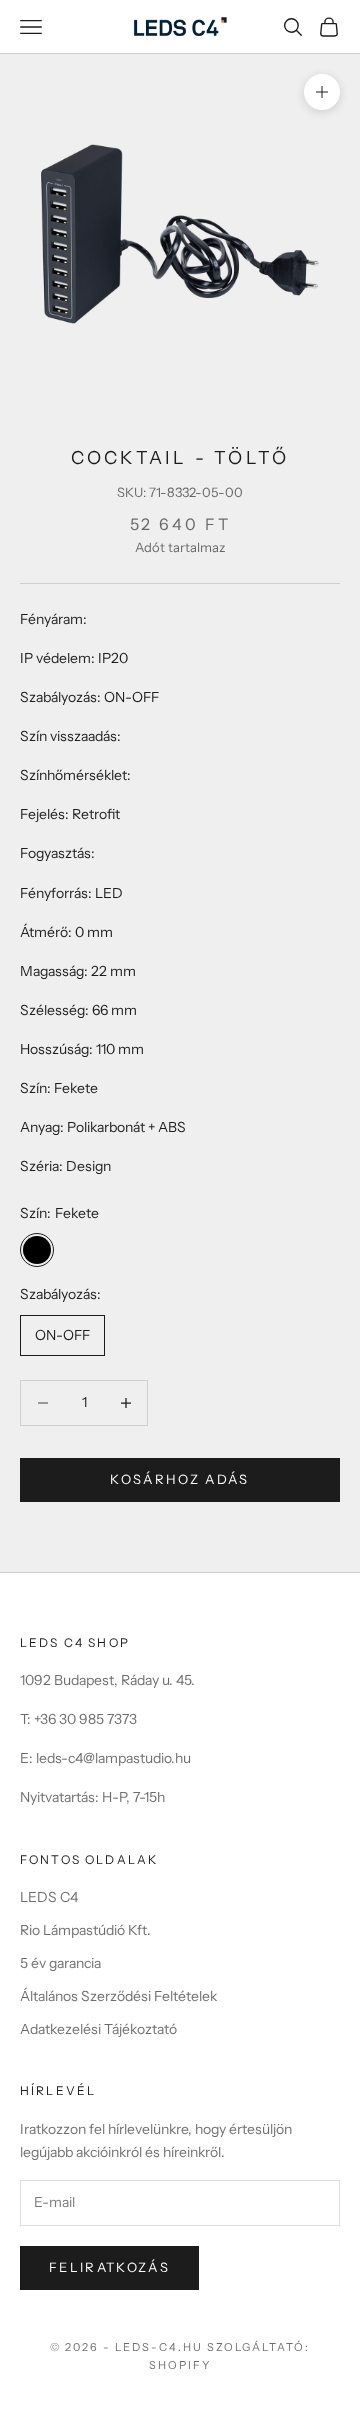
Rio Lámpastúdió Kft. (85, 1930)
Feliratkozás (109, 2267)
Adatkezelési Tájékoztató (98, 2029)
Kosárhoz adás (179, 1479)
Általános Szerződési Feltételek (118, 1996)
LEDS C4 (49, 1897)
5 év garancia (60, 1963)
